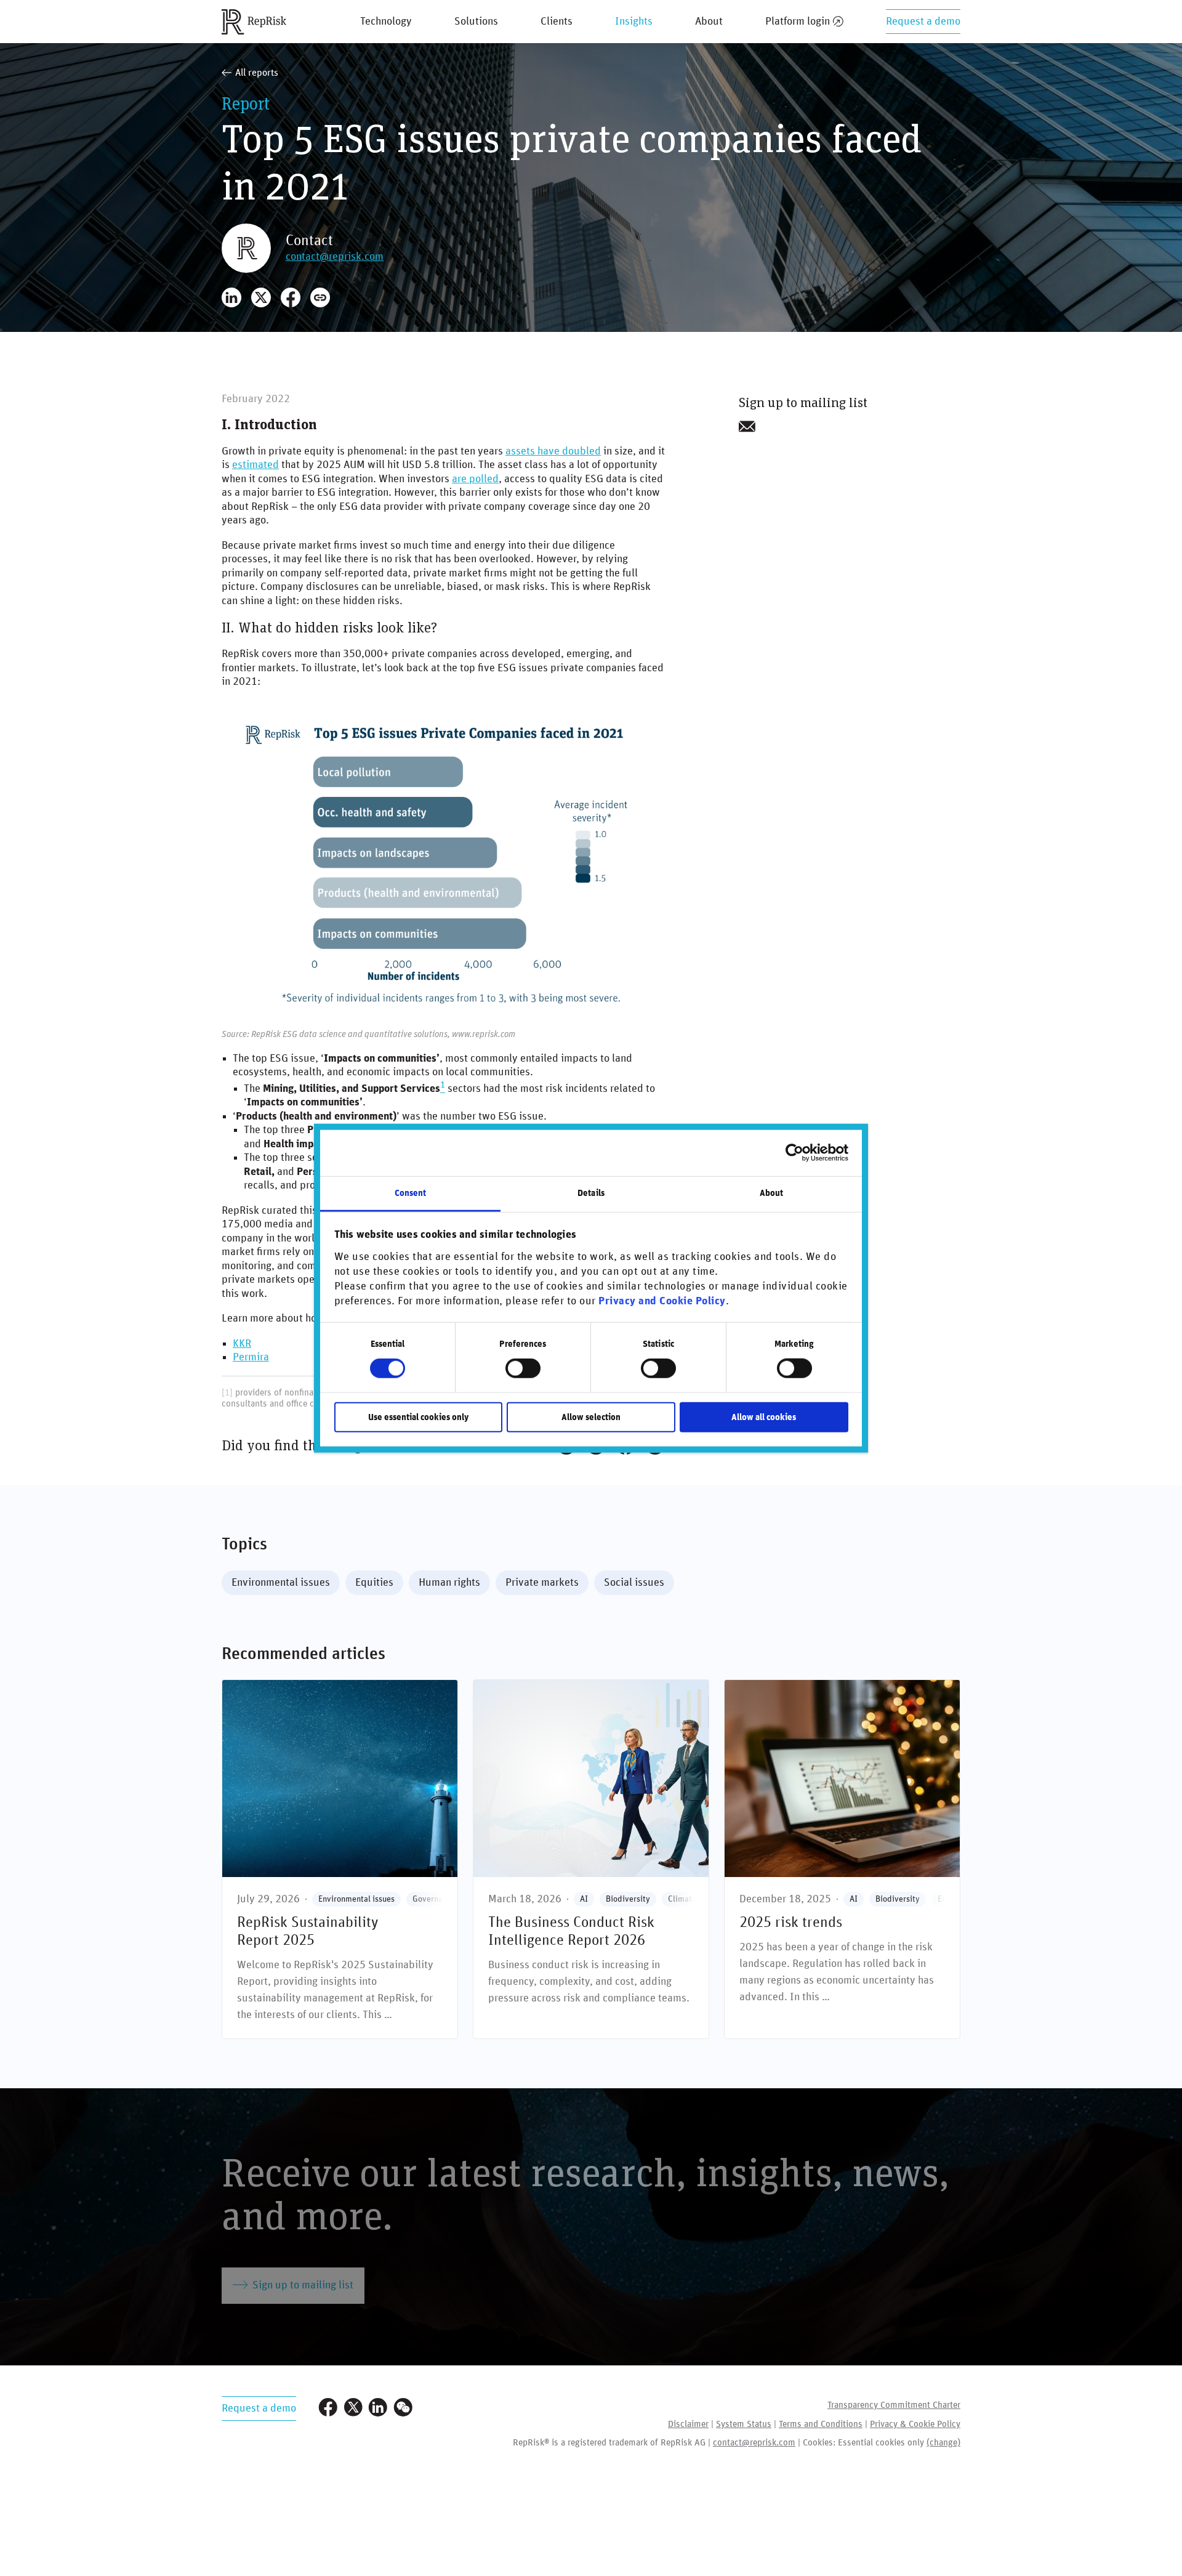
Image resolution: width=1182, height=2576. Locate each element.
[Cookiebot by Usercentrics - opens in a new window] (794, 1153)
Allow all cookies (764, 1417)
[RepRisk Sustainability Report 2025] (340, 1859)
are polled (475, 479)
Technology (386, 22)
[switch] (523, 1368)
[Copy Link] (320, 297)
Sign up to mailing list (303, 2285)
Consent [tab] (411, 1193)
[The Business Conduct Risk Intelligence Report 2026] (591, 1859)
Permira (251, 1357)
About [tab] (772, 1193)
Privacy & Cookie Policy (915, 2424)
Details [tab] (591, 1193)
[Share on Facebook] (291, 297)
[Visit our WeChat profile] (403, 2409)
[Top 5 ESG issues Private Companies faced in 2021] (443, 859)
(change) (943, 2443)
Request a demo (923, 22)
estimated (255, 465)
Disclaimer (688, 2424)
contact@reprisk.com (335, 257)
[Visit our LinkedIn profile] (378, 2409)
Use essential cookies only (418, 1417)
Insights (634, 22)
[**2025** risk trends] (842, 1859)
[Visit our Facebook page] (328, 2409)
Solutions (476, 22)
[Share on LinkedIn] (231, 297)
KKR (242, 1344)
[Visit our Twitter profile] (353, 2409)
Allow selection (591, 1417)
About (709, 22)
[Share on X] (261, 297)
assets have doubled (553, 451)
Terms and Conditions (821, 2424)
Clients (557, 22)
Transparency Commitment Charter (894, 2405)
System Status (744, 2424)
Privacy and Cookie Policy (662, 1301)
